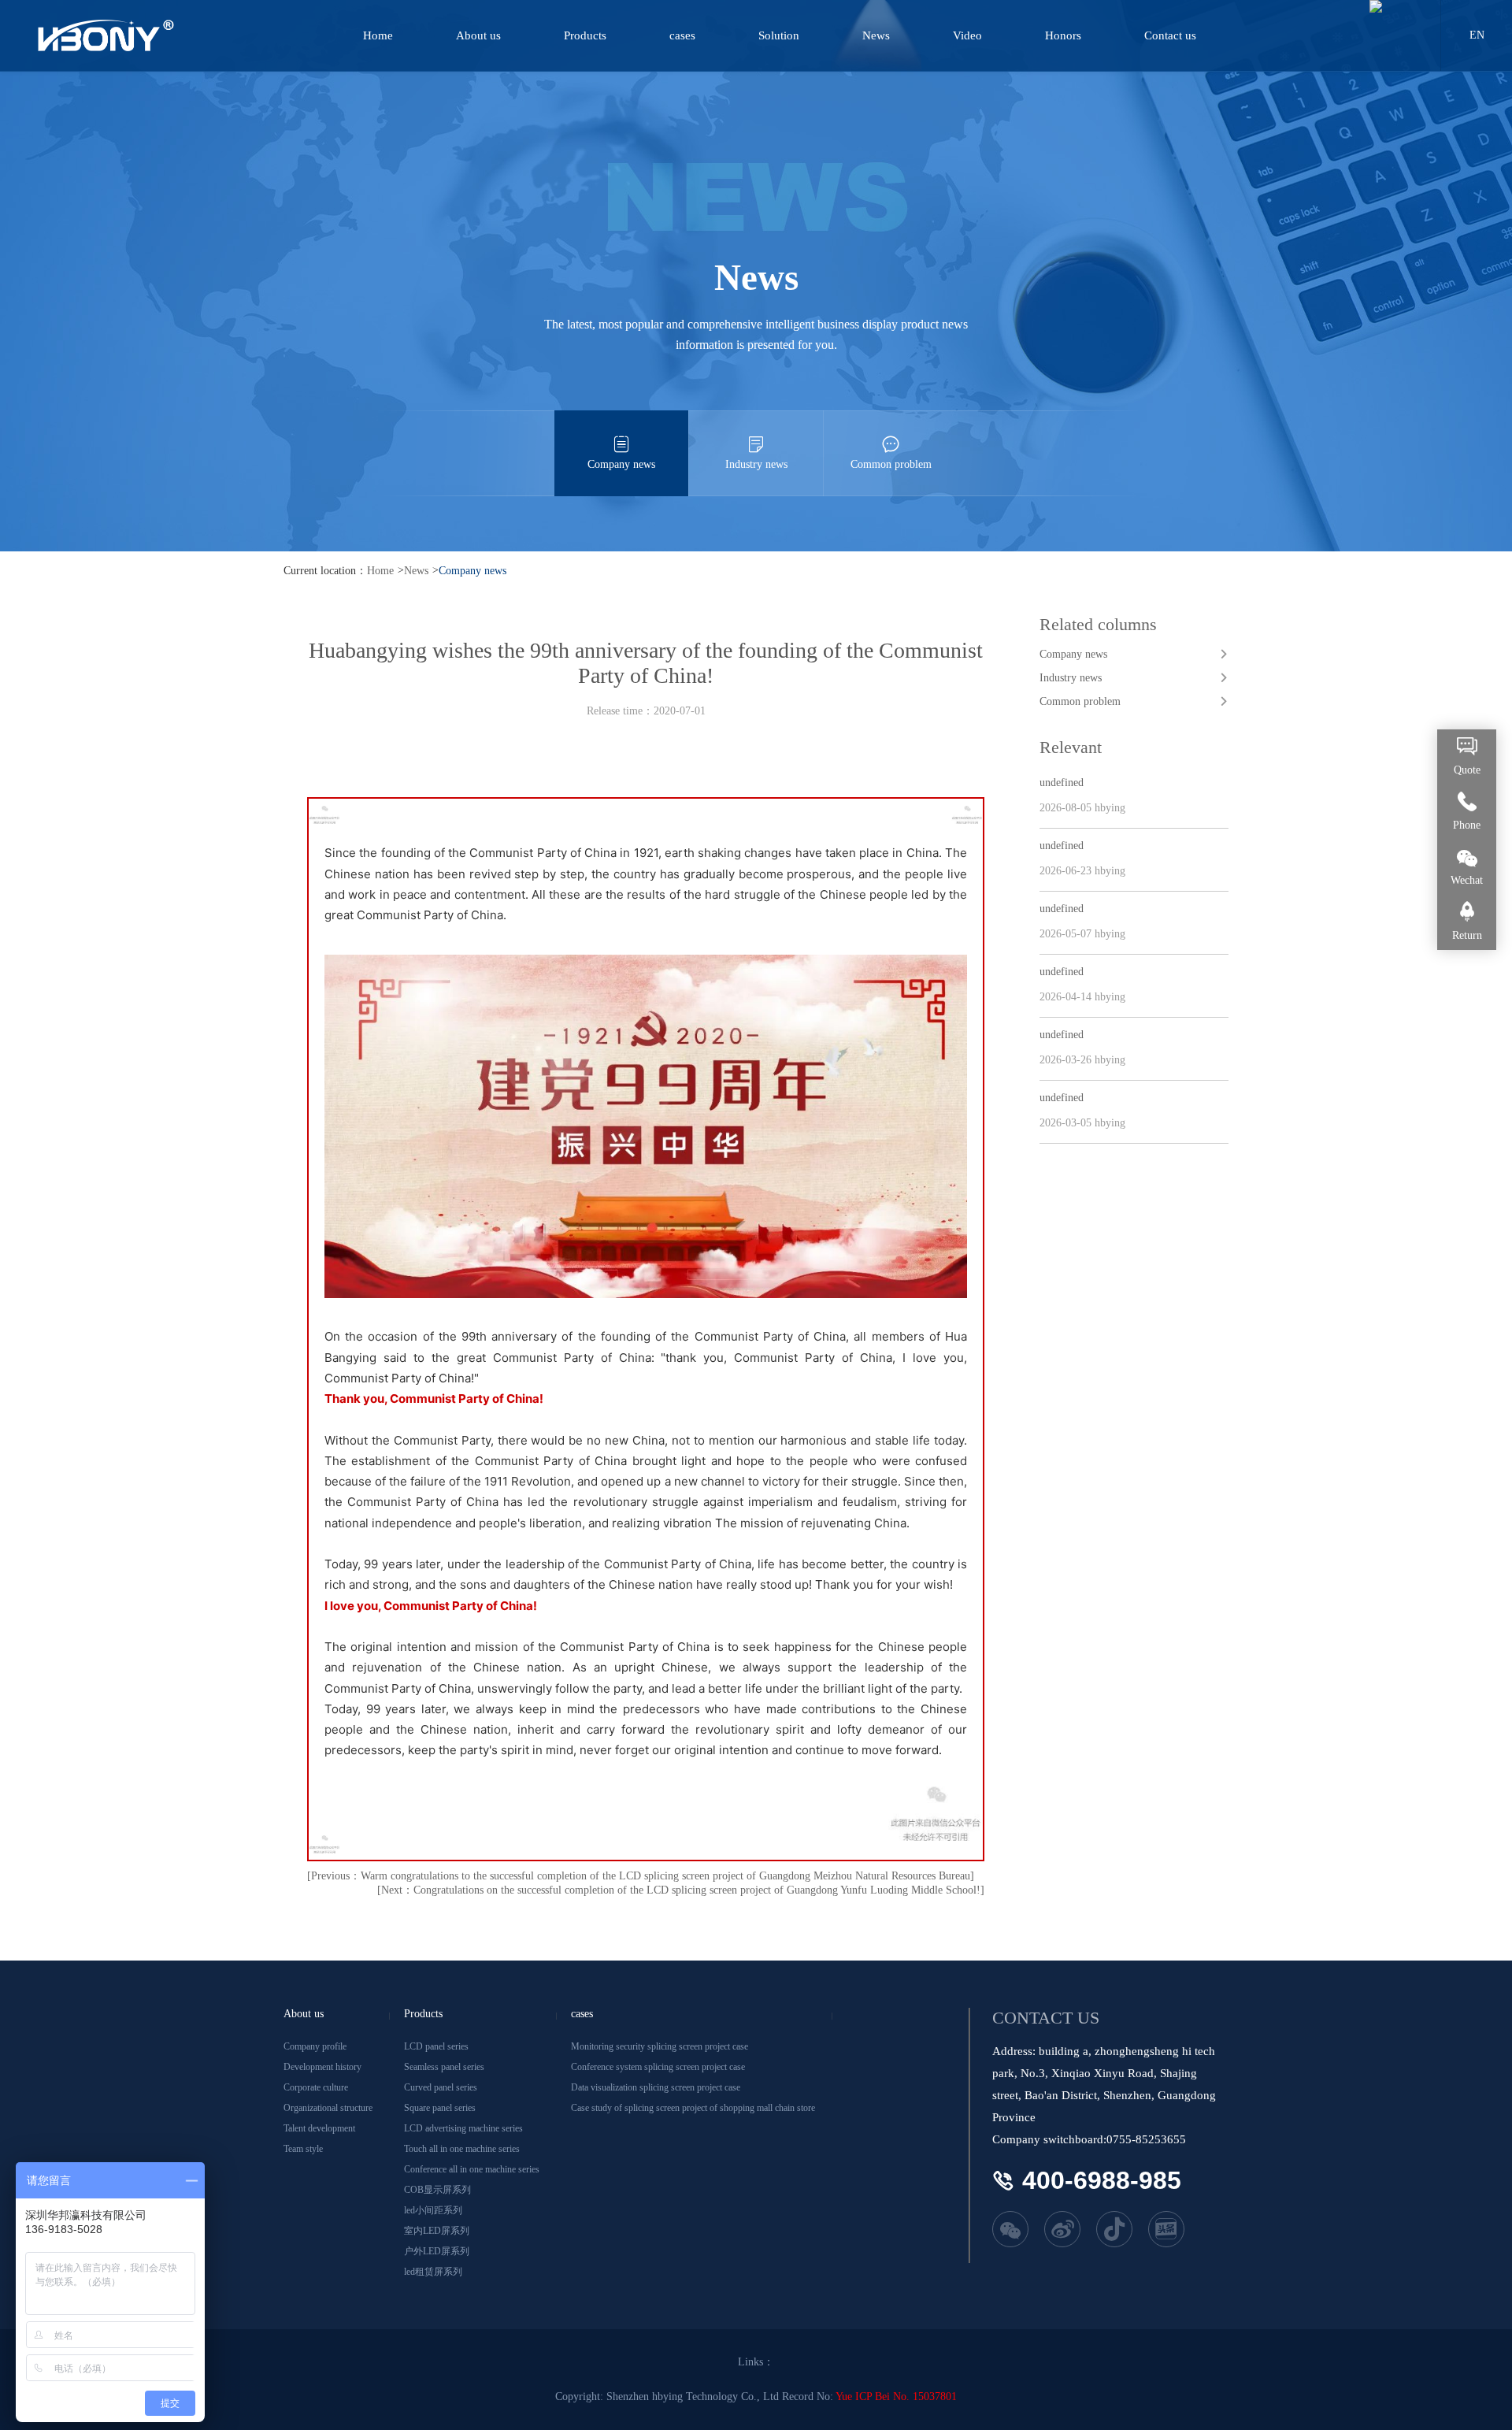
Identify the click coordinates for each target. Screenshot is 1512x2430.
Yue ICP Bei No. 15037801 (896, 2397)
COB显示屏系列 (437, 2190)
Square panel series (440, 2108)
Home (378, 35)
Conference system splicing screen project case (658, 2067)
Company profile (315, 2046)
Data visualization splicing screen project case (656, 2087)
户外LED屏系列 (437, 2251)
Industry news (756, 464)
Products (585, 35)
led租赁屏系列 (433, 2272)
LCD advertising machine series (463, 2128)
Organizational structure (328, 2108)
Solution (779, 35)
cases (682, 35)
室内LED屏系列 (437, 2231)
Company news (621, 464)
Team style (303, 2149)
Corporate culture (316, 2087)
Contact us (1170, 35)
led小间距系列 (433, 2210)
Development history (322, 2067)
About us (478, 35)
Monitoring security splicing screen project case (660, 2046)
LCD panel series (436, 2046)
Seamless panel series (444, 2067)
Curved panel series (441, 2087)
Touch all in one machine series (462, 2149)
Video (967, 35)
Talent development (319, 2128)
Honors (1063, 35)
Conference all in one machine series (472, 2169)
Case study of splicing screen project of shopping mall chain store (693, 2108)
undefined (1062, 783)
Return (1467, 935)
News (876, 35)
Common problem (891, 464)
